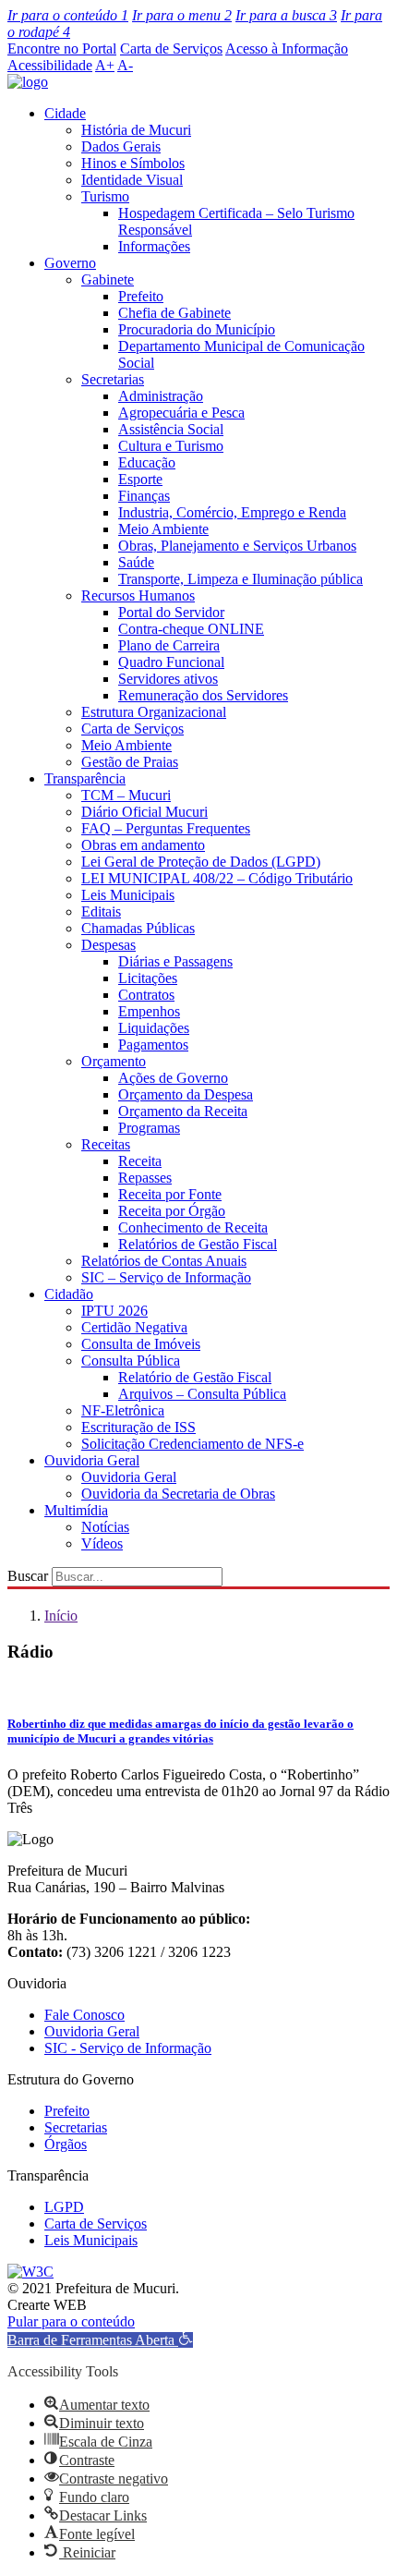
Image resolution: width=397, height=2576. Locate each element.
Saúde (136, 562)
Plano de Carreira (169, 645)
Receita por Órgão (172, 1211)
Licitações (148, 978)
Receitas (106, 1144)
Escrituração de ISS (138, 1427)
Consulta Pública (131, 1361)
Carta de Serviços (171, 49)
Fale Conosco (84, 2015)
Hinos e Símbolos (133, 163)
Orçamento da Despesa (186, 1094)
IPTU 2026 (114, 1311)
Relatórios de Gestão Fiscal (198, 1244)
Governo (70, 263)
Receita (140, 1161)
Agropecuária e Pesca (181, 413)
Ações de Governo (173, 1078)
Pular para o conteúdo (71, 2321)
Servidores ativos (168, 679)
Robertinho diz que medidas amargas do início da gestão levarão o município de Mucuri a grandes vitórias (180, 1731)
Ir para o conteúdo (68, 15)
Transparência (85, 778)
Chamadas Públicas (138, 928)
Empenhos (149, 1011)
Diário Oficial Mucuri (144, 812)
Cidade (65, 113)
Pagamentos (153, 1045)
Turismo (105, 196)
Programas (149, 1128)
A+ (105, 65)
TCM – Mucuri (126, 795)
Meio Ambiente (163, 529)
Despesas (108, 945)
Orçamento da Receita (183, 1111)
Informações (154, 246)
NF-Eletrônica (123, 1410)
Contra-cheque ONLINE (191, 629)
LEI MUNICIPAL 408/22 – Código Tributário (217, 878)
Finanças (144, 496)
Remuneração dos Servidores (203, 695)
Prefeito (141, 296)
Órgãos (66, 2144)
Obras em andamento (143, 845)
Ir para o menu (182, 15)
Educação (147, 462)
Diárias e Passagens (175, 961)
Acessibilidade (50, 65)
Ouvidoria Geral (92, 1460)
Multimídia (76, 1510)
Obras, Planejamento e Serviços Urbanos (237, 546)
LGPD (64, 2207)
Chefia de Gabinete (174, 313)
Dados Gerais (121, 146)
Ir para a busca (286, 15)
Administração (161, 396)
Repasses (145, 1178)
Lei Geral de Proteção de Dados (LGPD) (201, 862)
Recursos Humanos (138, 595)
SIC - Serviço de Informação (128, 2048)
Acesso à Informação (287, 49)
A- (125, 65)
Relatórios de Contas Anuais (164, 1261)
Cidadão (69, 1294)
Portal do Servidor (171, 612)
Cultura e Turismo (171, 446)
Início (61, 1616)
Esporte (140, 479)
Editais (101, 911)
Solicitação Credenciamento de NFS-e (192, 1444)
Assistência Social (171, 429)
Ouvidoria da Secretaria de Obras (178, 1494)
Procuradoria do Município (197, 329)
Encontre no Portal (62, 49)
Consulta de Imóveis (141, 1344)
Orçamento (114, 1061)
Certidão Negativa (134, 1327)
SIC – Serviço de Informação (166, 1277)
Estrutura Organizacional (154, 712)
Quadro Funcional (171, 662)
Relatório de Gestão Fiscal (195, 1377)
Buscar (28, 1576)
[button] (100, 2340)
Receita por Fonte (170, 1194)
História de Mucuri (136, 130)
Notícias (105, 1527)
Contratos (146, 995)
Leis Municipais (128, 895)
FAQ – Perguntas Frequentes (166, 828)
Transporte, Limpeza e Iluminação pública (241, 579)
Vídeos (102, 1543)
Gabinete (108, 279)
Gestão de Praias (130, 762)
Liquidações (154, 1028)
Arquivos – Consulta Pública (202, 1394)
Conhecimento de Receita (193, 1227)
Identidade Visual (132, 180)
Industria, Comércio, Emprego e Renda (232, 512)
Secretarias (113, 379)
